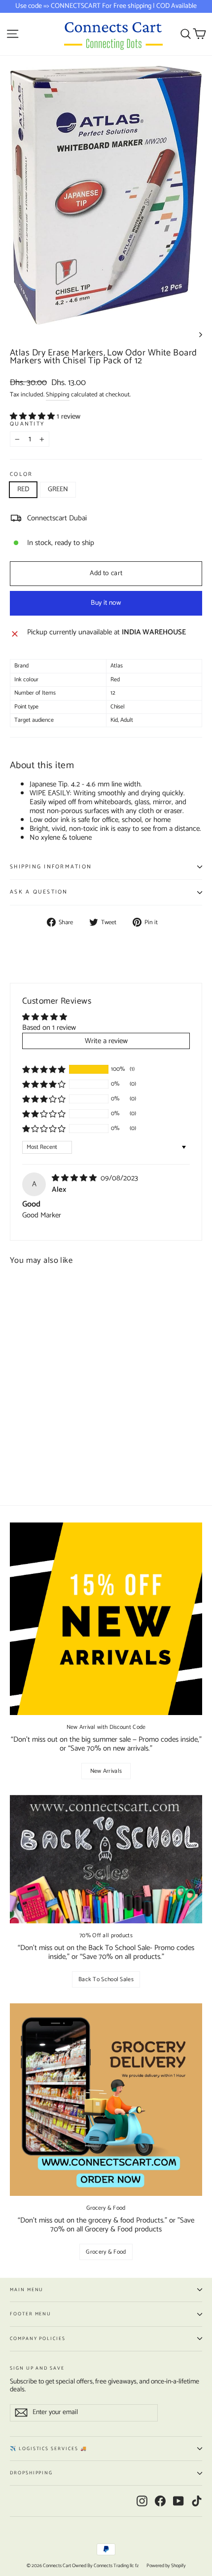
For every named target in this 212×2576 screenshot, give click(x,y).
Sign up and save (37, 2367)
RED (23, 489)
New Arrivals (106, 1771)
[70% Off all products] (106, 1859)
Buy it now (106, 603)
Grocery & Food (106, 2252)
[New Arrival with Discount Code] (106, 1619)
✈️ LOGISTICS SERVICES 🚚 (49, 2449)
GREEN (58, 489)
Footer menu (31, 2314)
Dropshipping (31, 2473)
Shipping (58, 395)
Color (21, 474)
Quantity (27, 424)
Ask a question (39, 892)
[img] (75, 1178)
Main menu (27, 2290)
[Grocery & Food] (106, 2100)
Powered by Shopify (166, 2566)
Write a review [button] (106, 1041)
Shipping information (51, 867)
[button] (33, 416)
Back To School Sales (106, 1979)
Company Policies (38, 2339)
